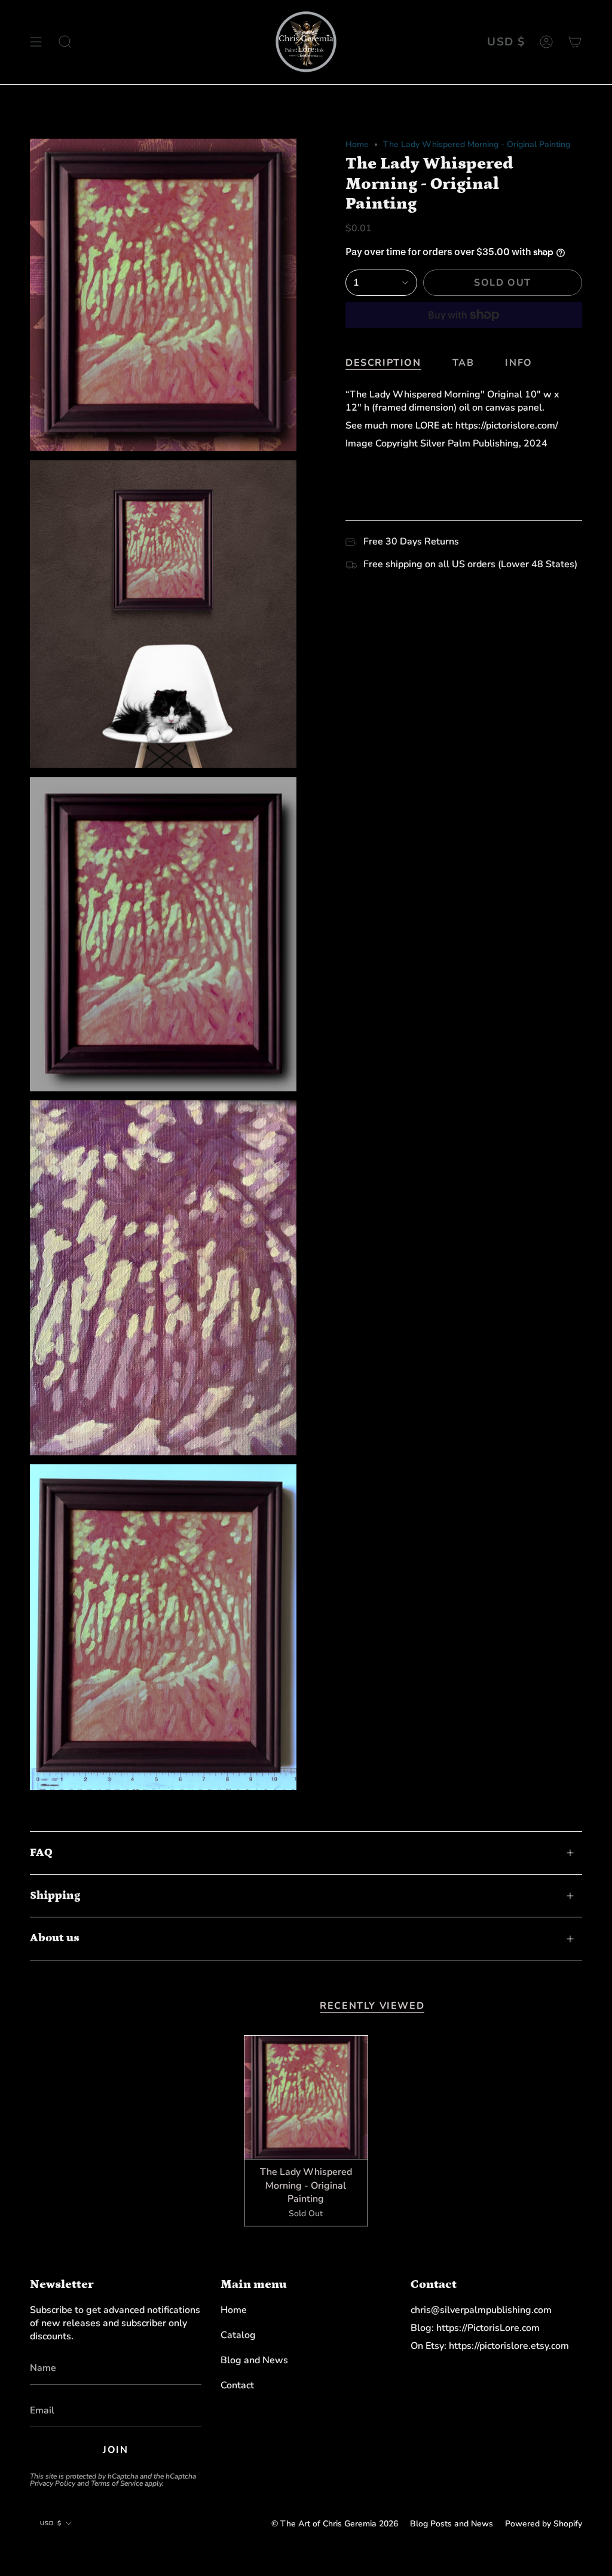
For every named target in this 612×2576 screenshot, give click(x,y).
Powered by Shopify (544, 2524)
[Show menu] (36, 42)
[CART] (575, 42)
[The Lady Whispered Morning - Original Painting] (306, 2097)
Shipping (55, 1896)
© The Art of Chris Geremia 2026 (335, 2524)
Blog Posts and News (452, 2524)
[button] (65, 42)
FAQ (41, 1853)
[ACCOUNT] (546, 42)
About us (55, 1938)
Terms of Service (117, 2483)
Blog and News (254, 2360)
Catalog (238, 2335)
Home (357, 144)
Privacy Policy (53, 2483)
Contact (237, 2385)
